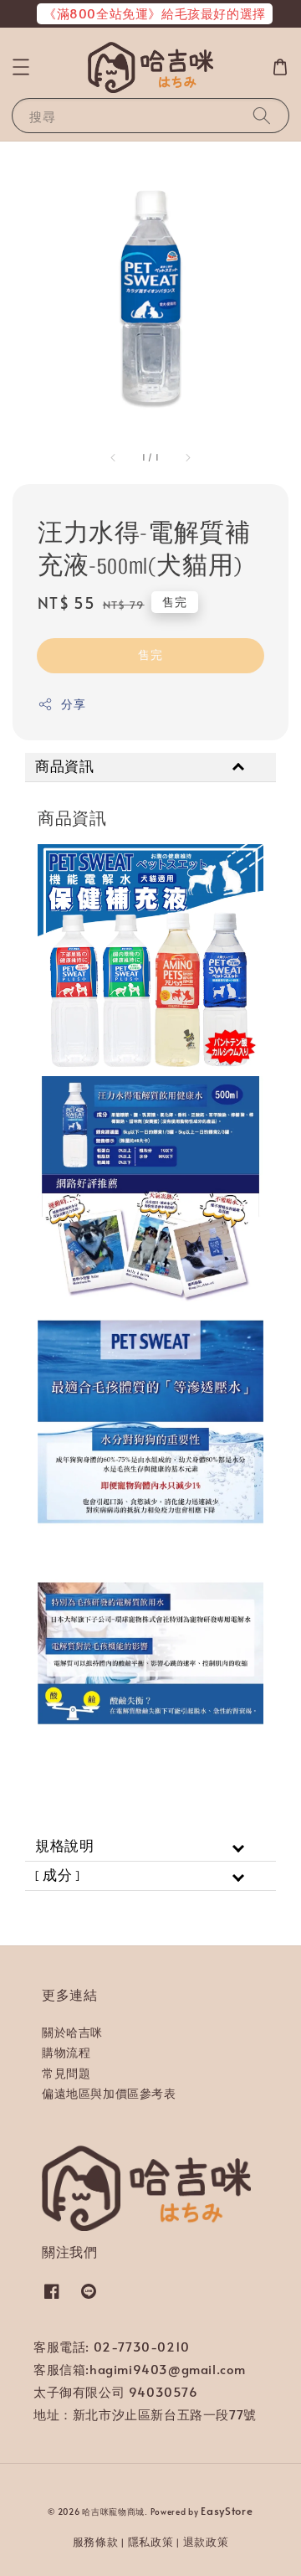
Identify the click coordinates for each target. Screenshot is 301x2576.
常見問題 (66, 2073)
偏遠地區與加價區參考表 (109, 2093)
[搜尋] (262, 115)
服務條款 (96, 2542)
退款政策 (206, 2542)
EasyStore (227, 2511)
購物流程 (66, 2052)
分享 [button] (73, 704)
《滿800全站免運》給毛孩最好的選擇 (155, 13)
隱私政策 (151, 2542)
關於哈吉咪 (72, 2032)
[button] (21, 67)
